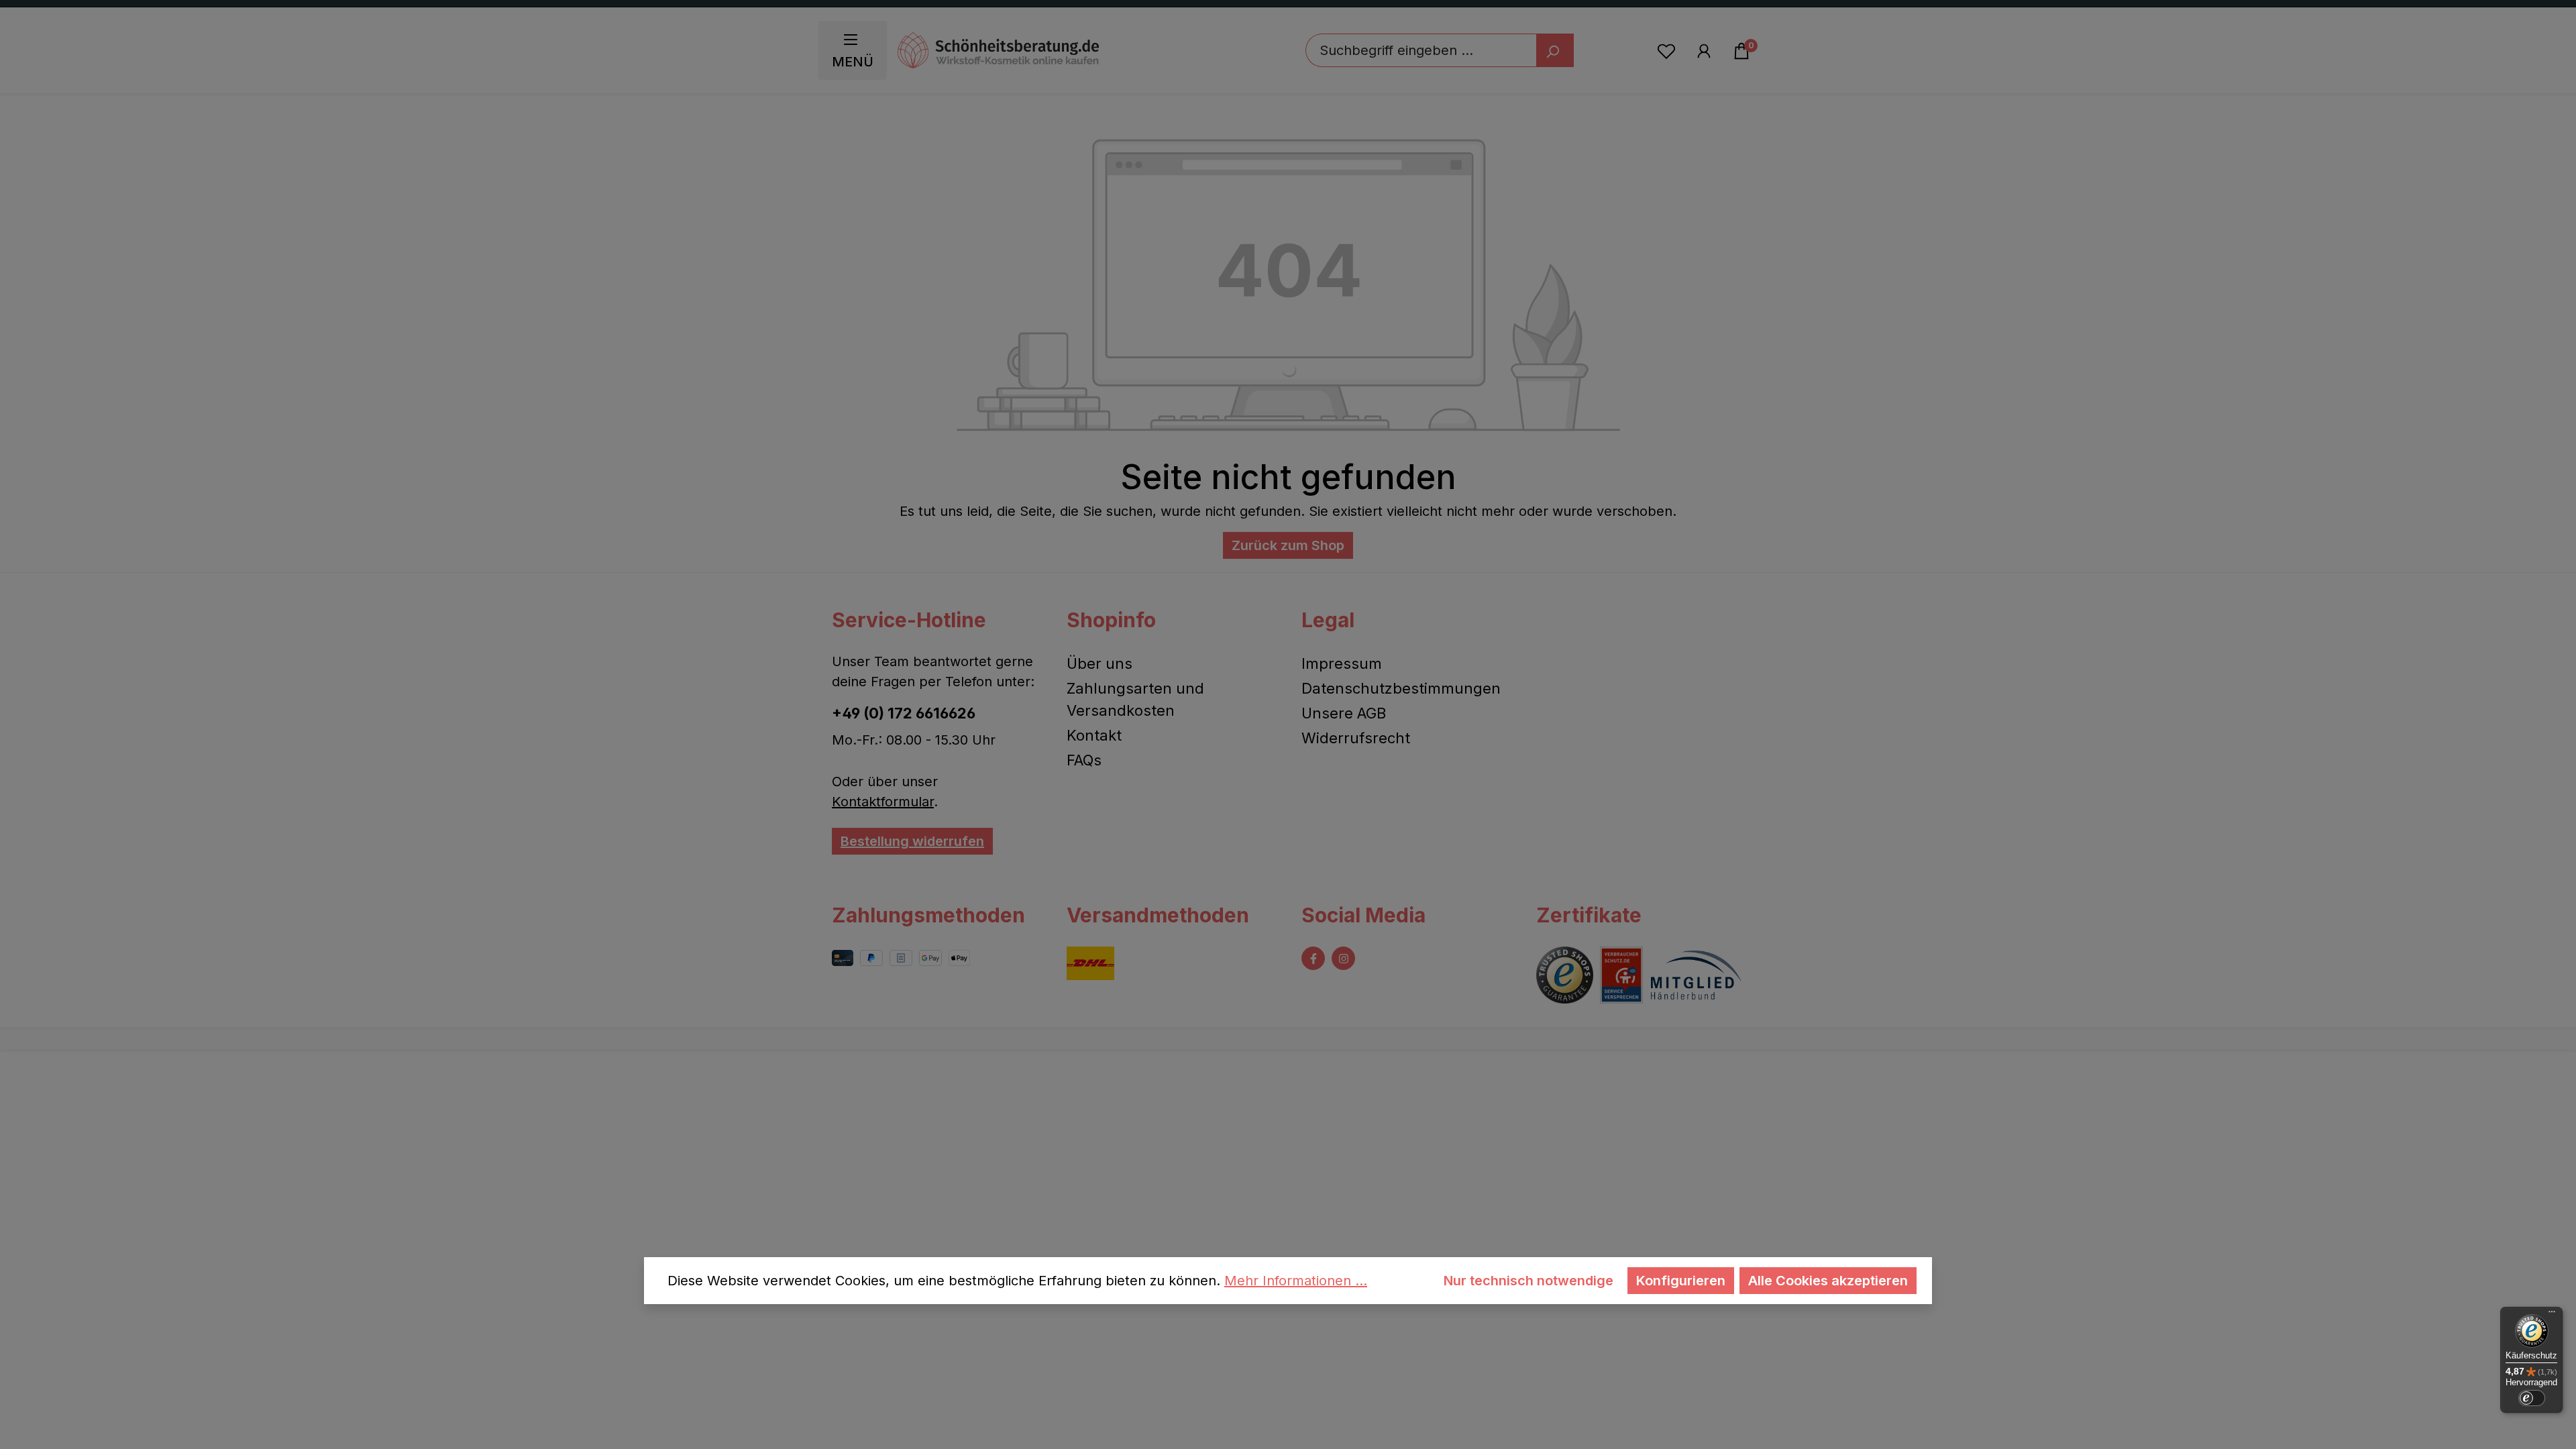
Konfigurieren (1681, 1281)
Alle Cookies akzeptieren (1828, 1281)
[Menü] (2552, 1315)
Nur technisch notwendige (1528, 1281)
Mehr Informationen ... (1296, 1281)
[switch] (2532, 1398)
